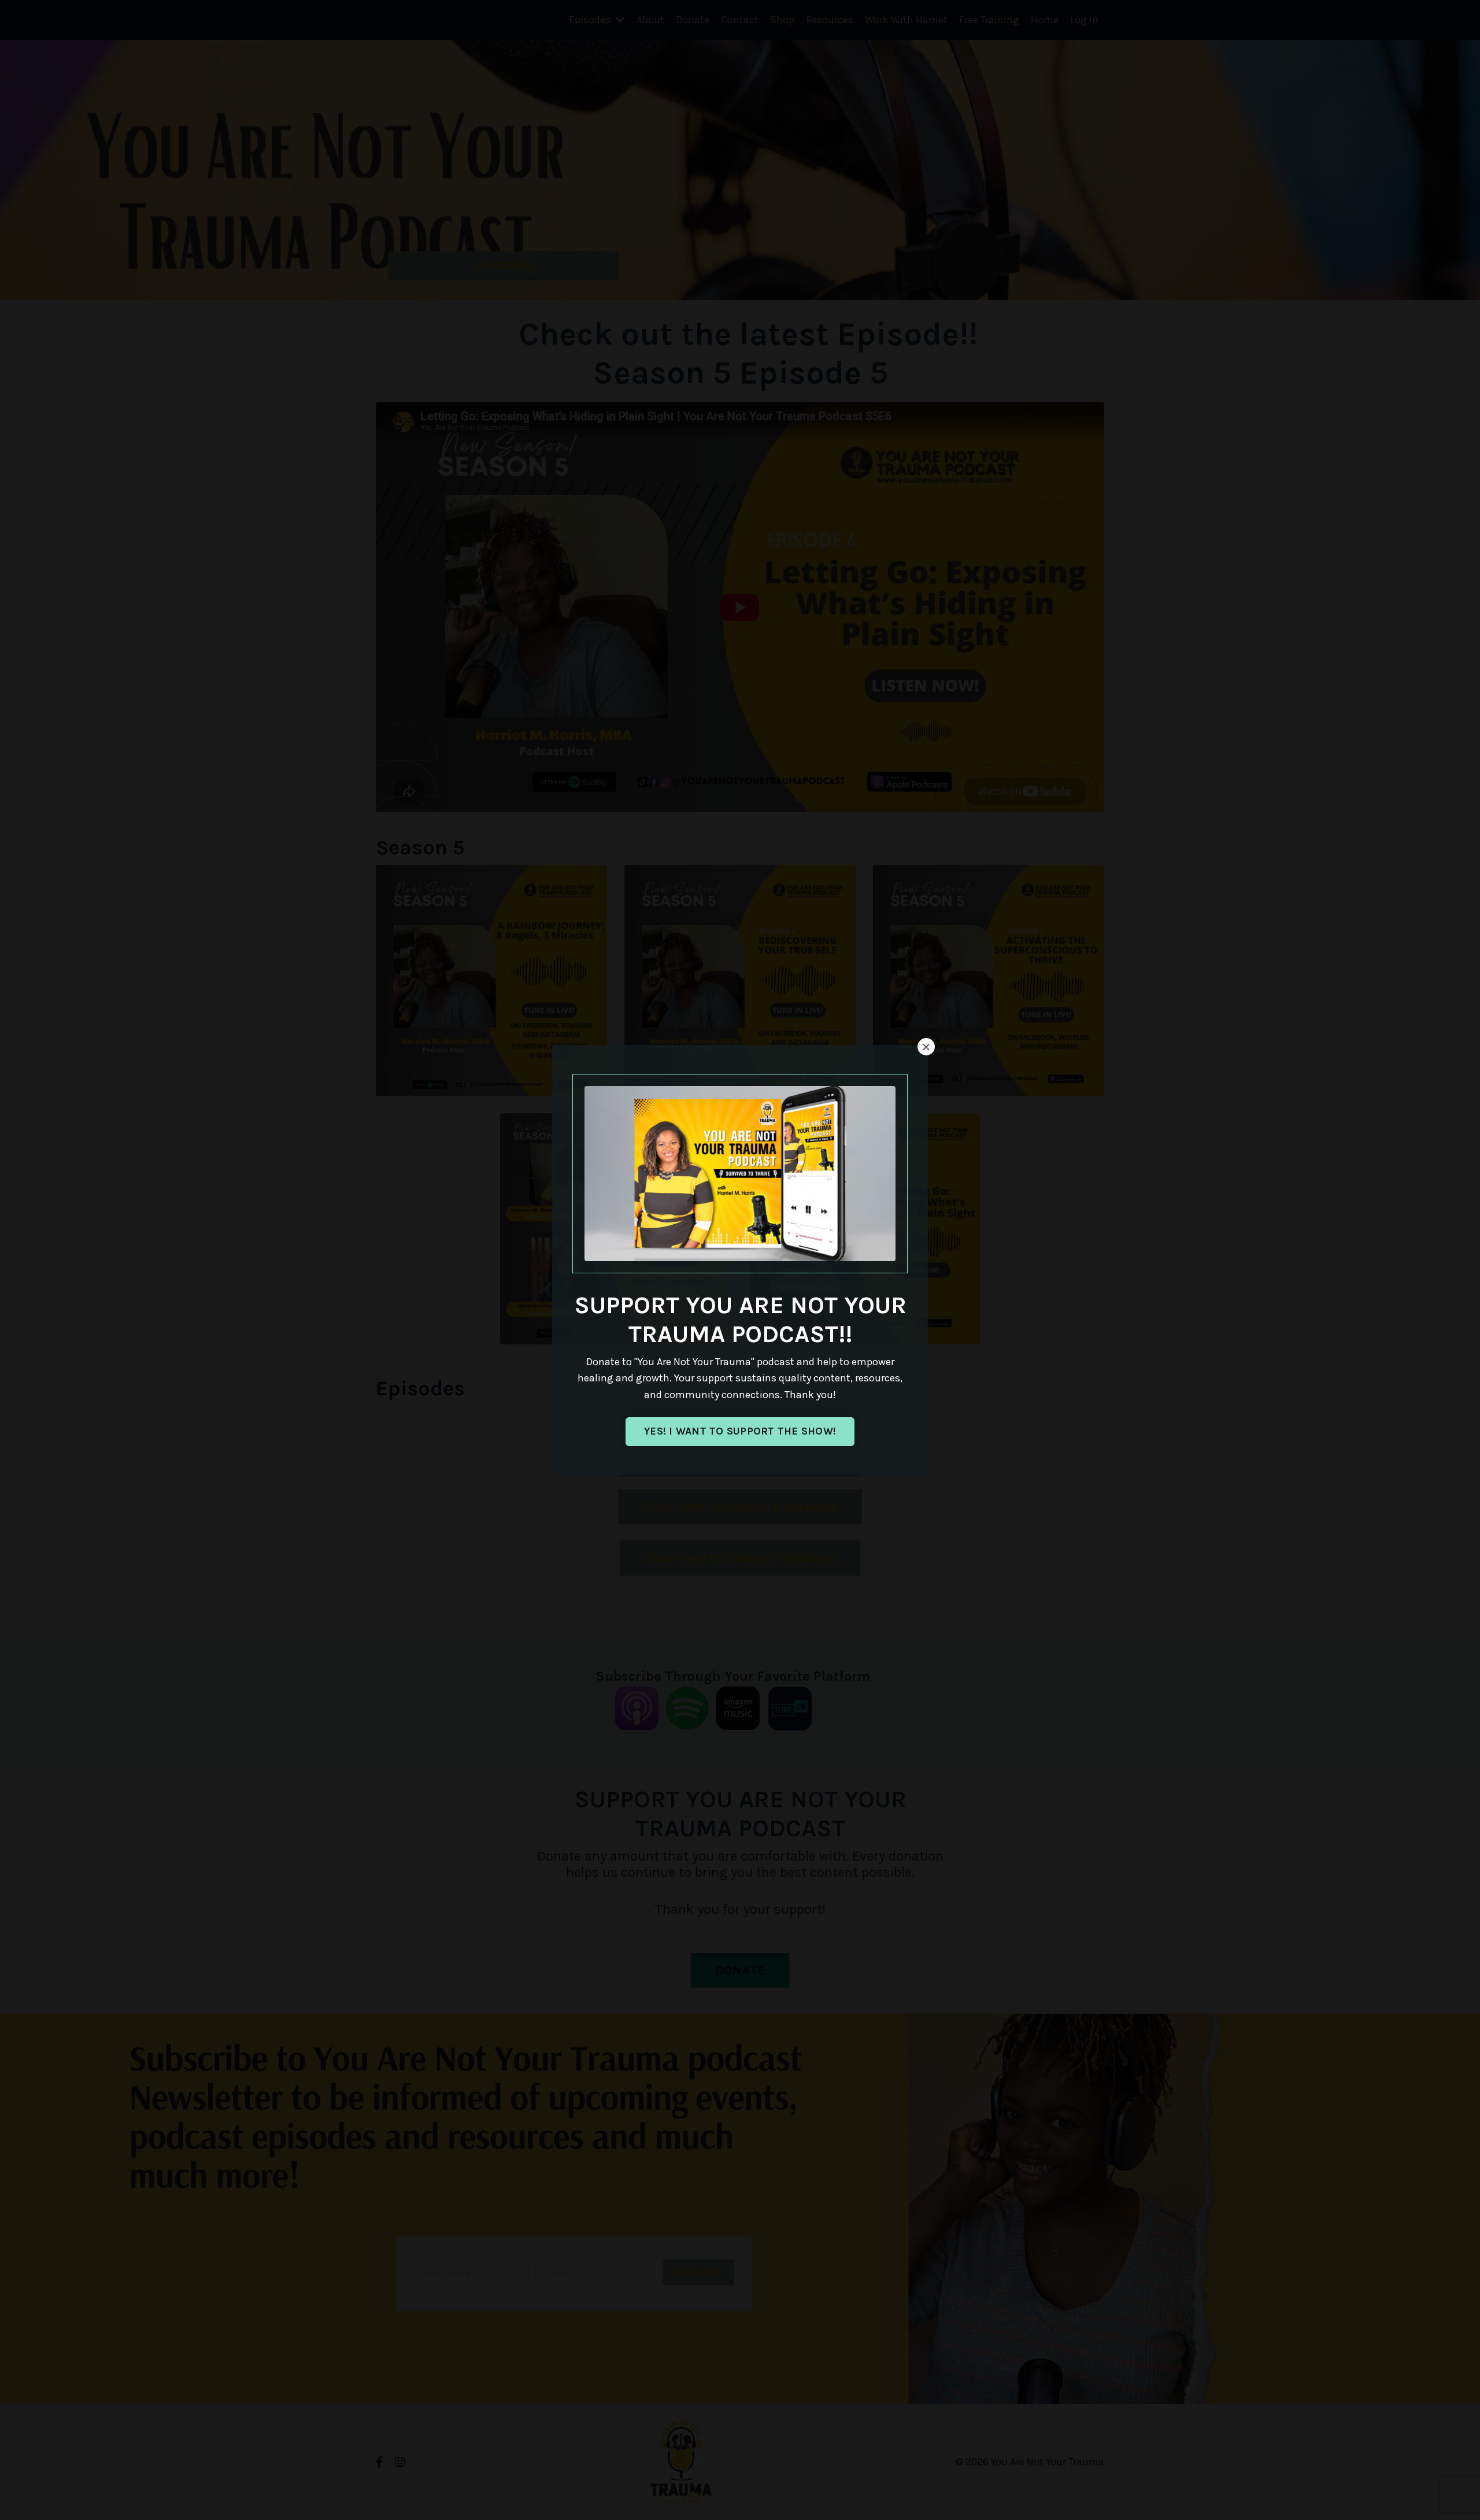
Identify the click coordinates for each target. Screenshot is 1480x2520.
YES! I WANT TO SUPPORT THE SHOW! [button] (740, 1431)
